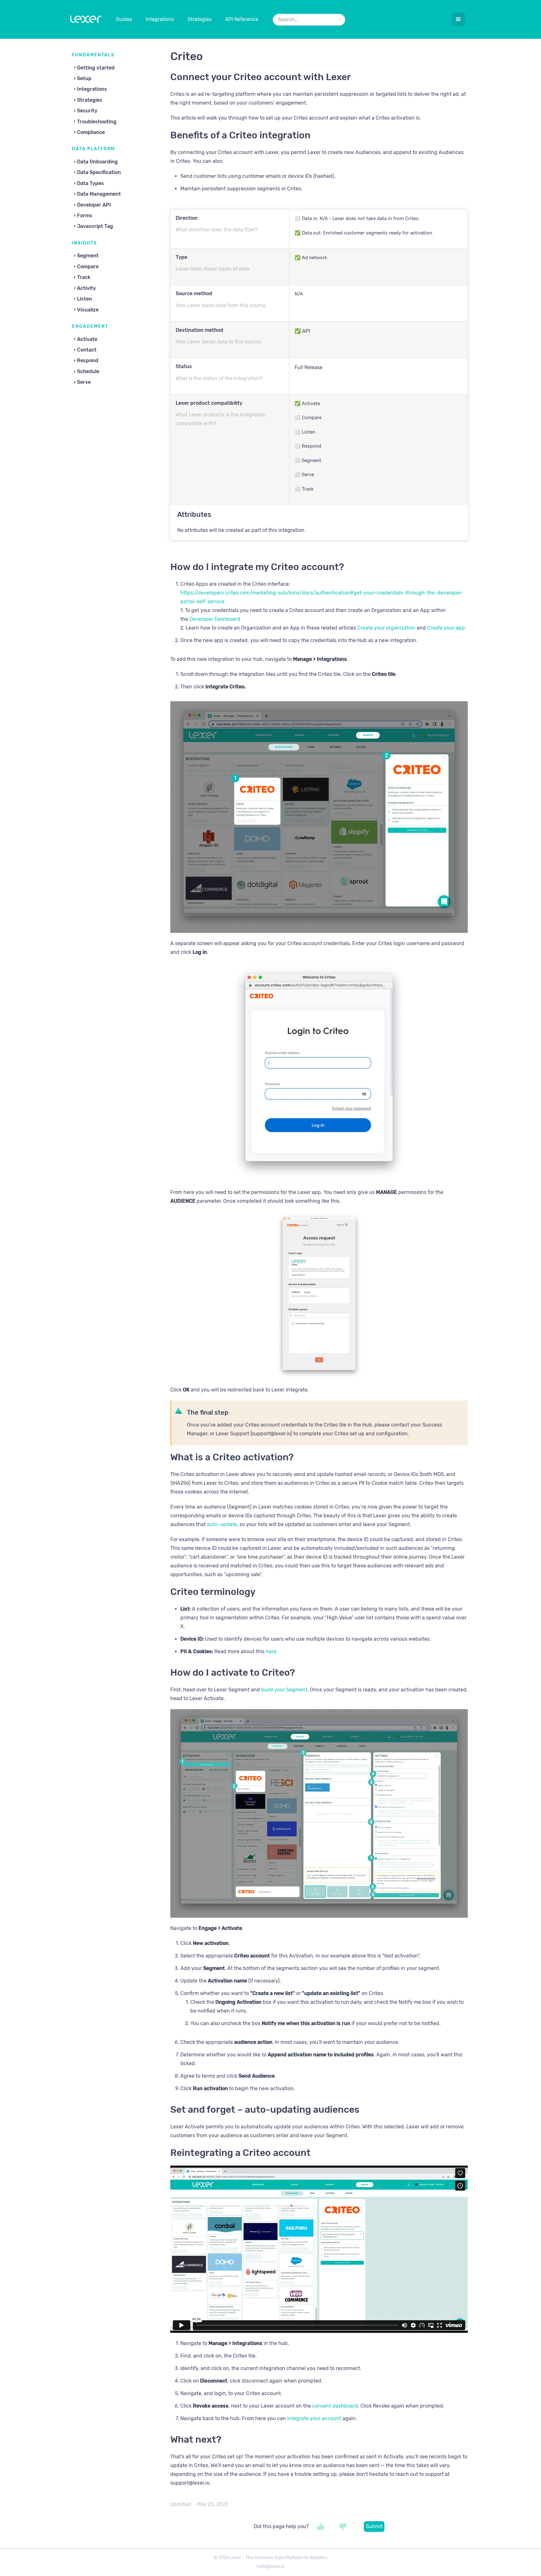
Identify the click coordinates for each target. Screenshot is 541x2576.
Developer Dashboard (215, 619)
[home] (86, 21)
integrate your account (314, 2418)
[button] (458, 19)
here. (272, 1651)
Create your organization (386, 628)
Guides (124, 19)
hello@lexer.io (271, 2566)
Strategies (200, 19)
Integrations (160, 19)
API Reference (242, 19)
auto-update (222, 1524)
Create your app (446, 628)
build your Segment (284, 1690)
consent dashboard (335, 2406)
